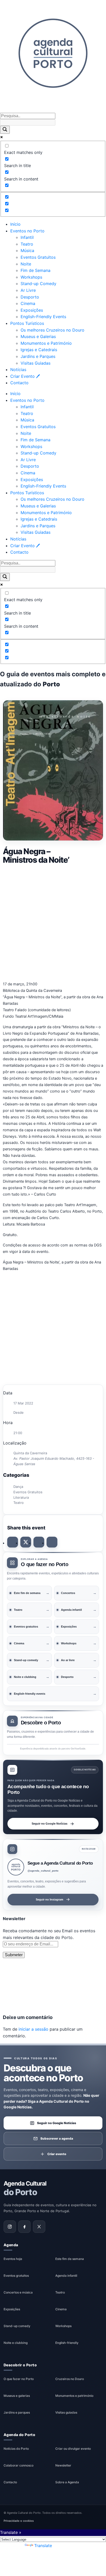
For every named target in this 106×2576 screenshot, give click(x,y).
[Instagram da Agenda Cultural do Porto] (10, 2226)
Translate (43, 2546)
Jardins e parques (17, 2412)
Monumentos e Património (46, 343)
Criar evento (57, 2154)
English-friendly (67, 2343)
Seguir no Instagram (50, 1899)
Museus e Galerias (38, 336)
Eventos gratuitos (16, 2276)
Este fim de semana (70, 2259)
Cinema (28, 303)
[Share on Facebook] (13, 1542)
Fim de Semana (36, 270)
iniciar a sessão (33, 2029)
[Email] (52, 1542)
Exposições (32, 310)
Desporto (30, 297)
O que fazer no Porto (19, 2379)
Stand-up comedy (17, 2326)
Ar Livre (28, 290)
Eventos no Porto (27, 231)
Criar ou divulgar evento (73, 2449)
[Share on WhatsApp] (39, 1542)
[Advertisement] (53, 922)
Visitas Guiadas (36, 363)
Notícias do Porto (16, 2449)
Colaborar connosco (19, 2465)
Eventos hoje (13, 2259)
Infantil (27, 237)
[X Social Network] (26, 1542)
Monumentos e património (74, 2396)
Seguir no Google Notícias (50, 1823)
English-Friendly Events (43, 317)
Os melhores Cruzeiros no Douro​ (52, 330)
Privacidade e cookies (19, 2521)
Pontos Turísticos (27, 323)
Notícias (18, 370)
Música (27, 250)
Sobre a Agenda (67, 2482)
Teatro (27, 244)
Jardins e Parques (38, 356)
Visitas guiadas (66, 2412)
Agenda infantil (66, 2276)
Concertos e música (18, 2292)
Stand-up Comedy (38, 284)
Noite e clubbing (16, 2343)
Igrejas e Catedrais (39, 350)
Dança (18, 1487)
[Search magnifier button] (5, 130)
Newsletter (63, 2465)
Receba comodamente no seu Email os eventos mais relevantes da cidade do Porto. (49, 1934)
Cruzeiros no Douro (70, 2379)
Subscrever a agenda (57, 2138)
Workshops (31, 277)
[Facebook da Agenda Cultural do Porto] (24, 2226)
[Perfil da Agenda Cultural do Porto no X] (39, 2226)
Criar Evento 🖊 (25, 376)
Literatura (21, 1497)
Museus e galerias (17, 2396)
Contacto (19, 383)
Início (15, 224)
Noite (26, 264)
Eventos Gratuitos (38, 257)
